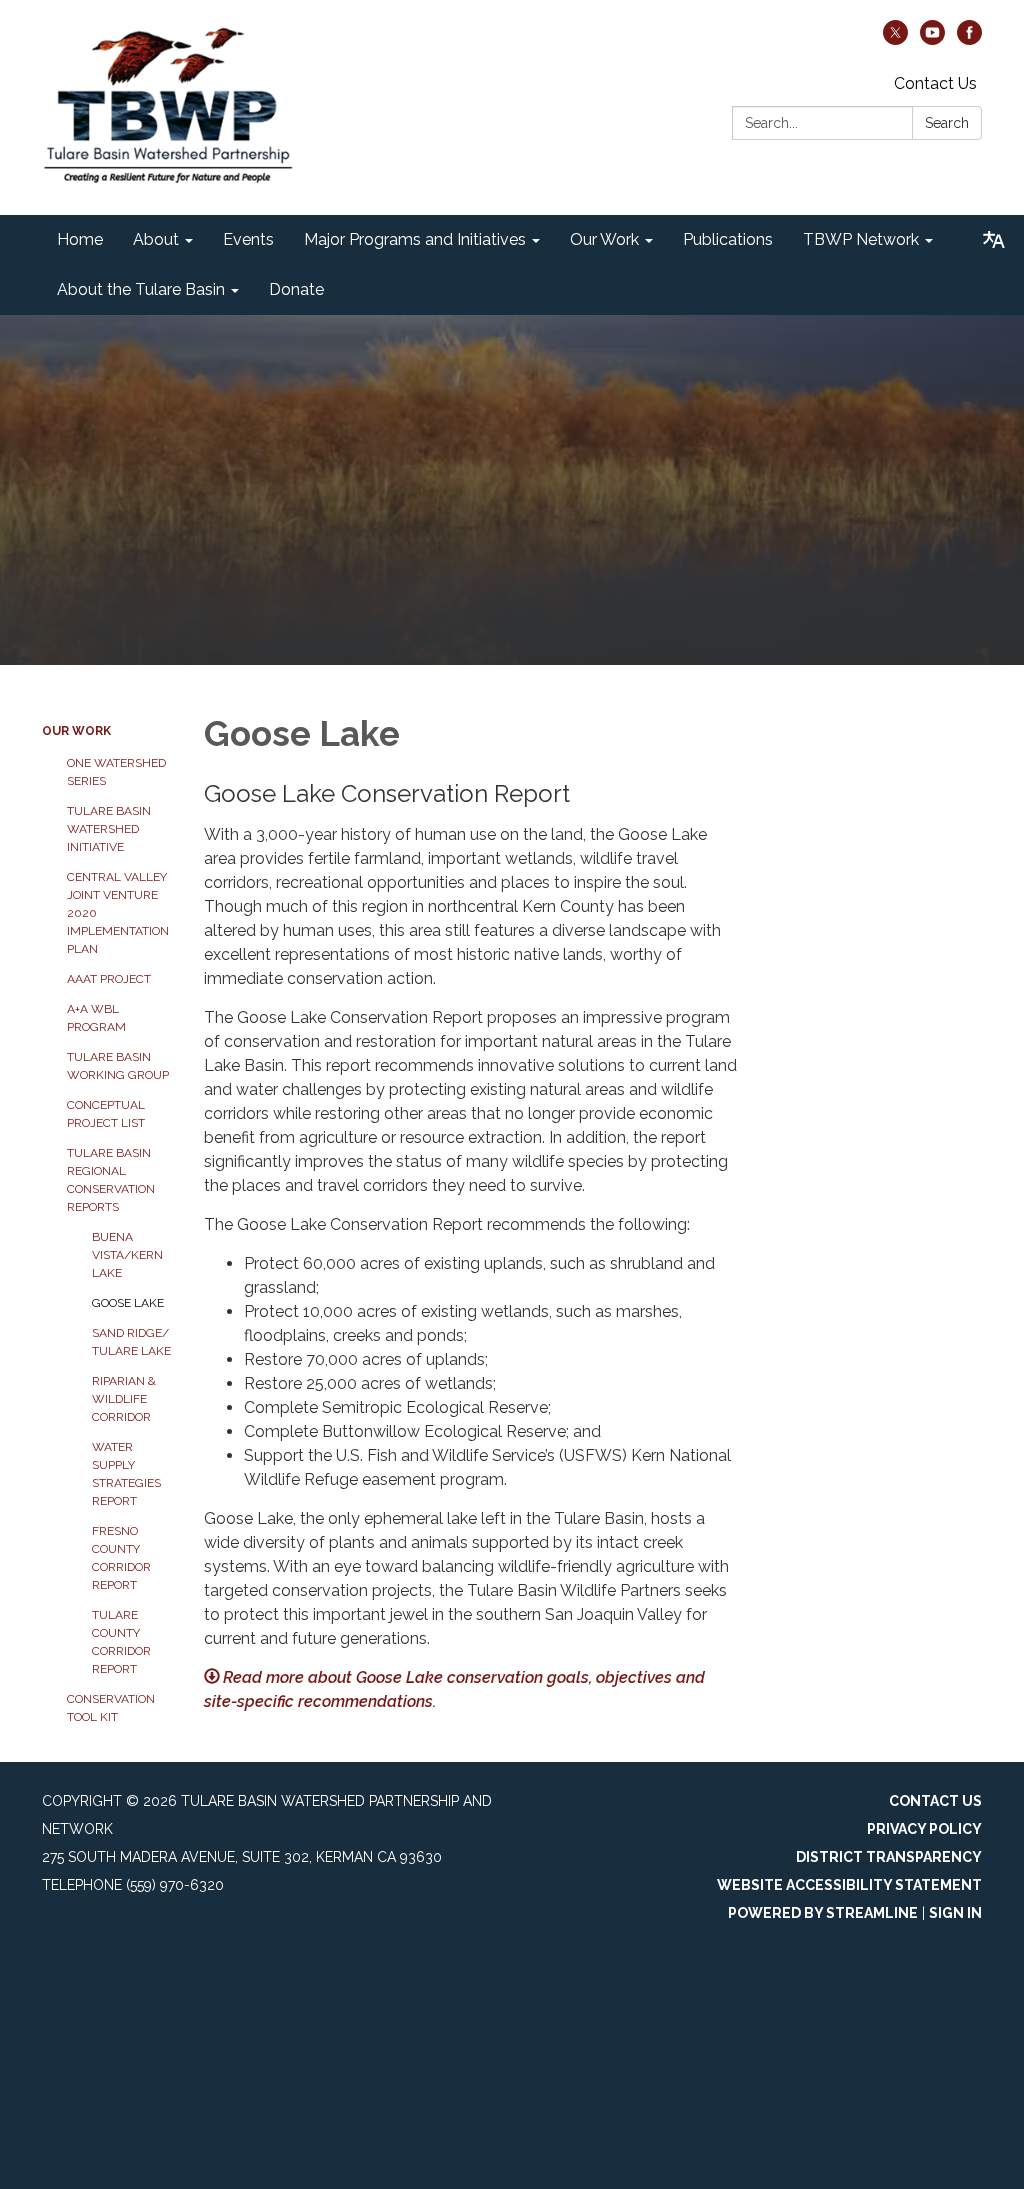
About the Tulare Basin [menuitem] (141, 289)
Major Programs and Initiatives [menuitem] (415, 239)
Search (947, 123)
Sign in (955, 1913)
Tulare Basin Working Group (118, 1066)
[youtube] (932, 39)
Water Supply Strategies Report (126, 1474)
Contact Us (935, 83)
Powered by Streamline (823, 1913)
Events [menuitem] (248, 239)
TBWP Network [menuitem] (861, 239)
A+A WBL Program (96, 1018)
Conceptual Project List (106, 1114)
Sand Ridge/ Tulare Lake (131, 1342)
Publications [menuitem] (728, 239)
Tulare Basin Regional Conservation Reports (111, 1180)
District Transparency (889, 1857)
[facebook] (969, 39)
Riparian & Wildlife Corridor (124, 1399)
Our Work (76, 731)
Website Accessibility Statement (849, 1885)
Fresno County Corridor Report (121, 1558)
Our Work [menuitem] (604, 239)
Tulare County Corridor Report (121, 1642)
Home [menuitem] (80, 239)
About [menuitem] (156, 239)
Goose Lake (128, 1303)
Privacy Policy (924, 1829)
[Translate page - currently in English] (994, 240)
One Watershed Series (116, 772)
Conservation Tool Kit (111, 1708)
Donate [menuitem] (296, 289)
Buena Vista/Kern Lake (127, 1255)
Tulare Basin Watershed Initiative (109, 829)
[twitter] (895, 39)
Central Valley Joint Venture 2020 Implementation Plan (118, 913)
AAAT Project (109, 979)
